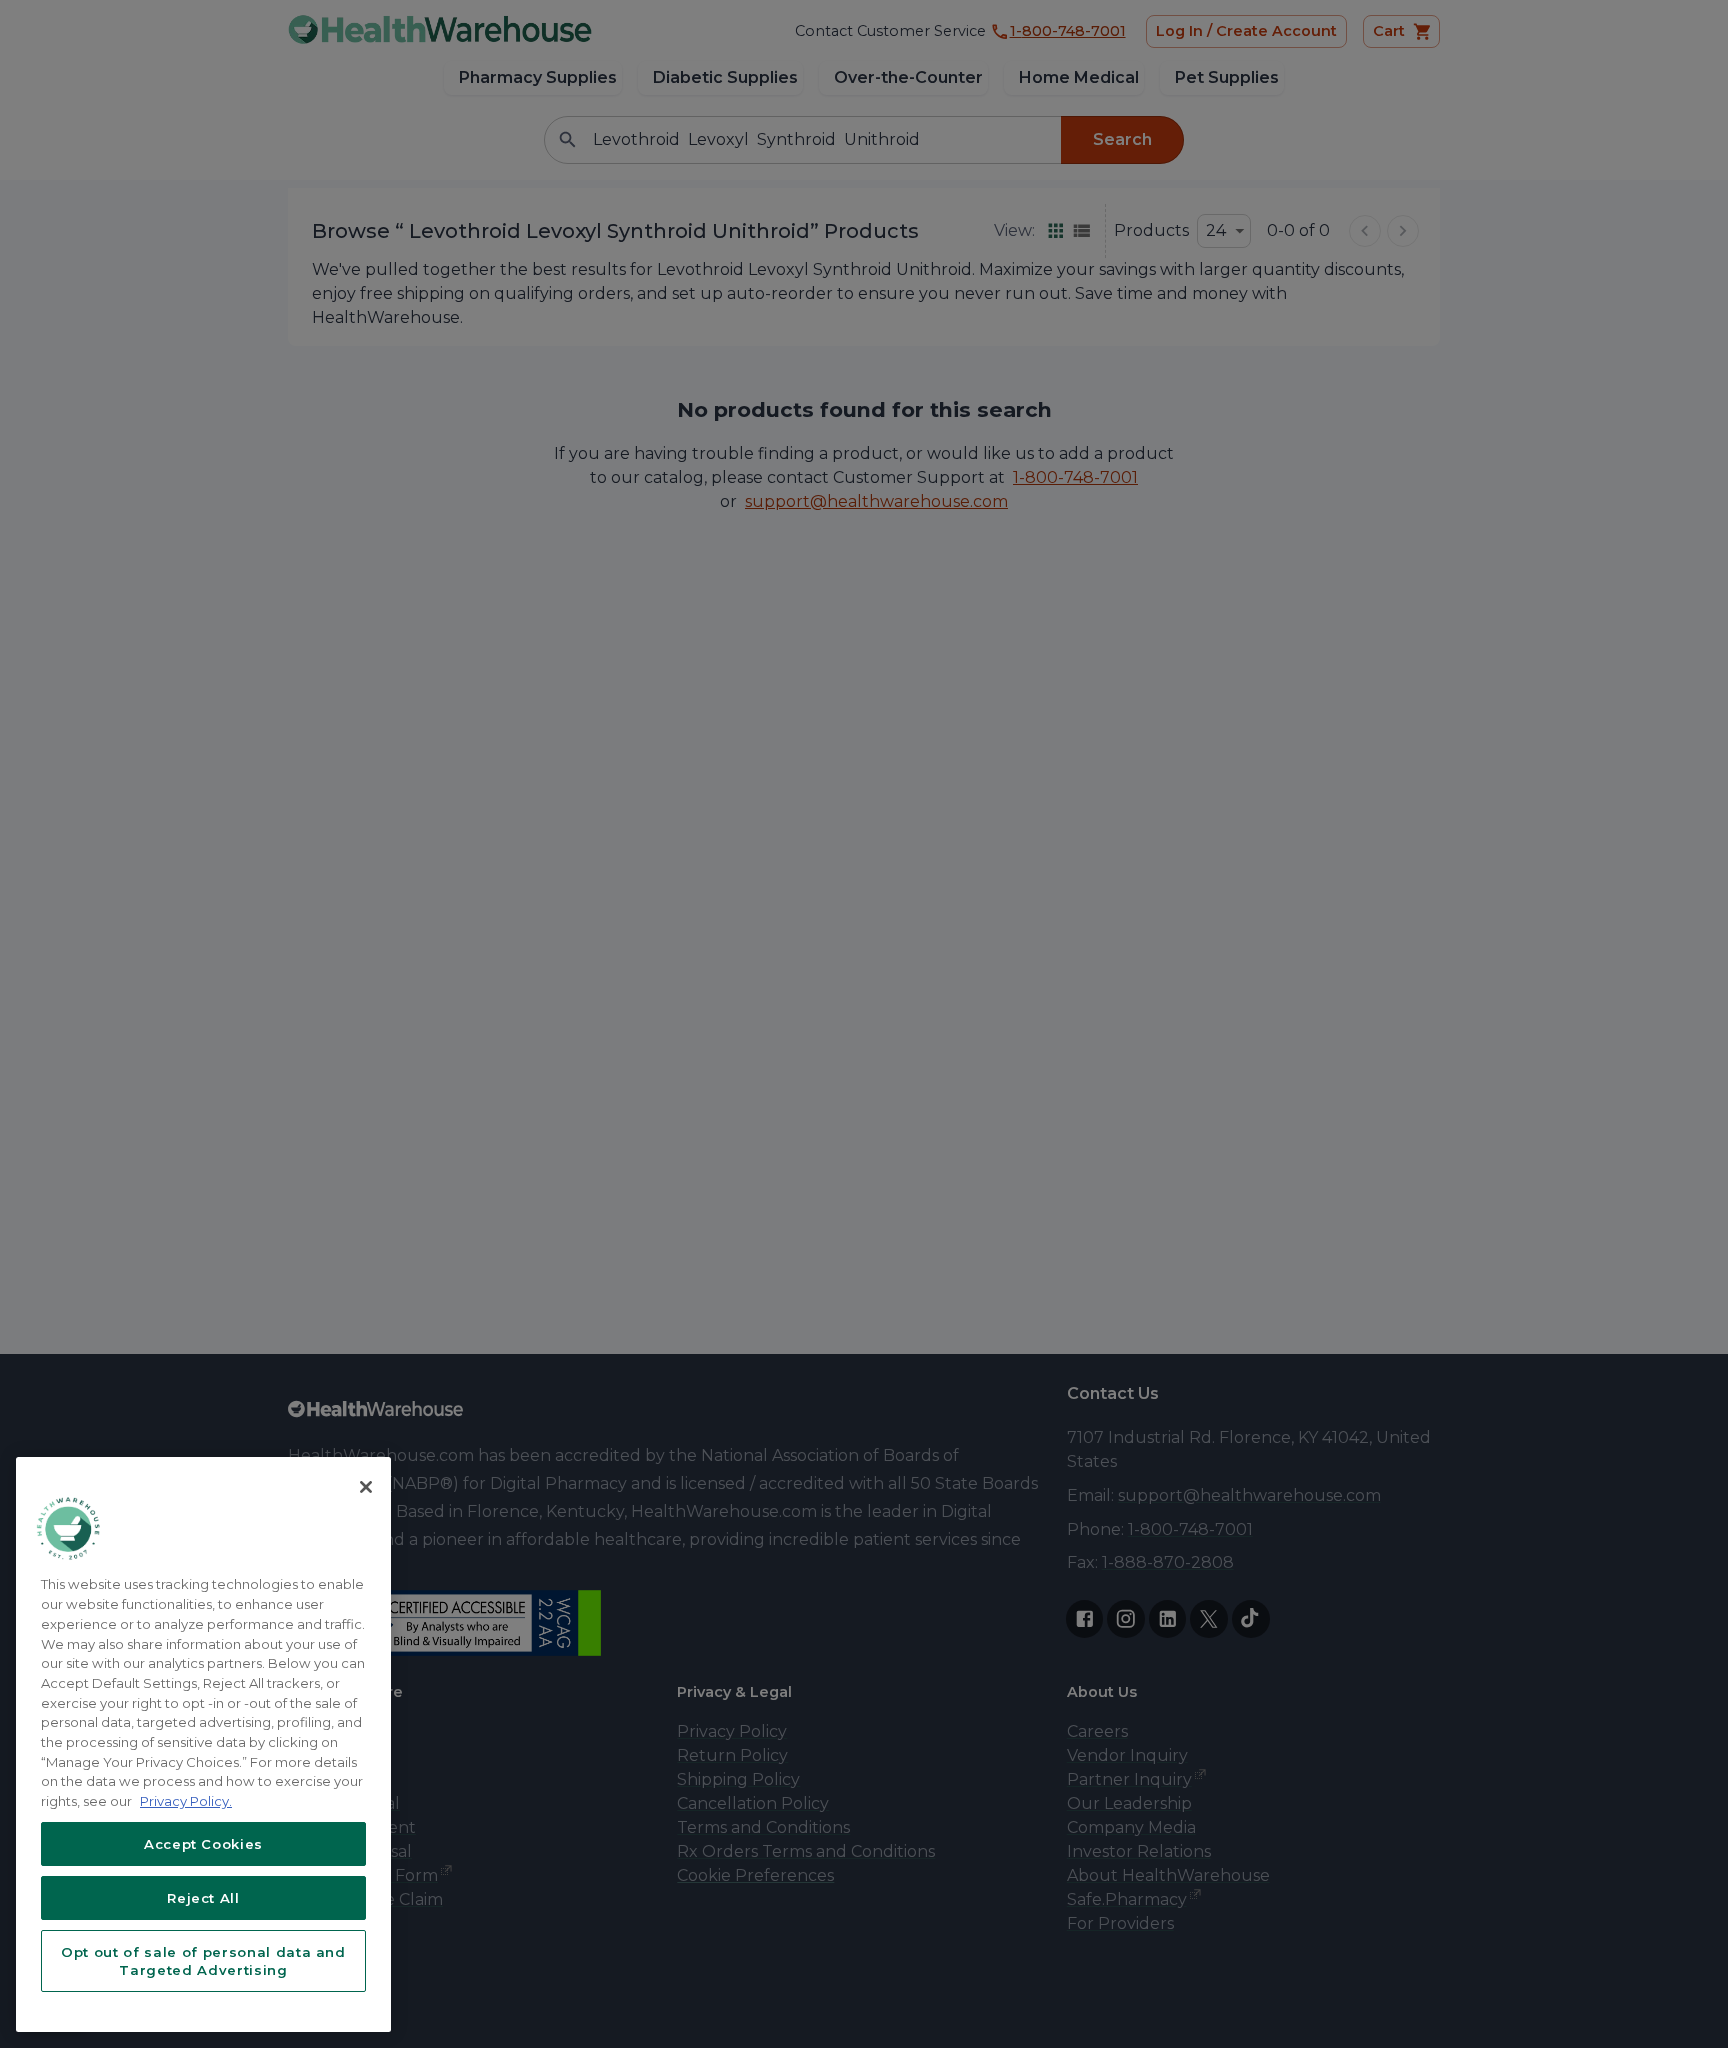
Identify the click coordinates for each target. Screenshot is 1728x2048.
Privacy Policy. (186, 1801)
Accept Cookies (203, 1844)
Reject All (203, 1898)
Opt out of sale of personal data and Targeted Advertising (203, 1961)
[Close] (366, 1487)
